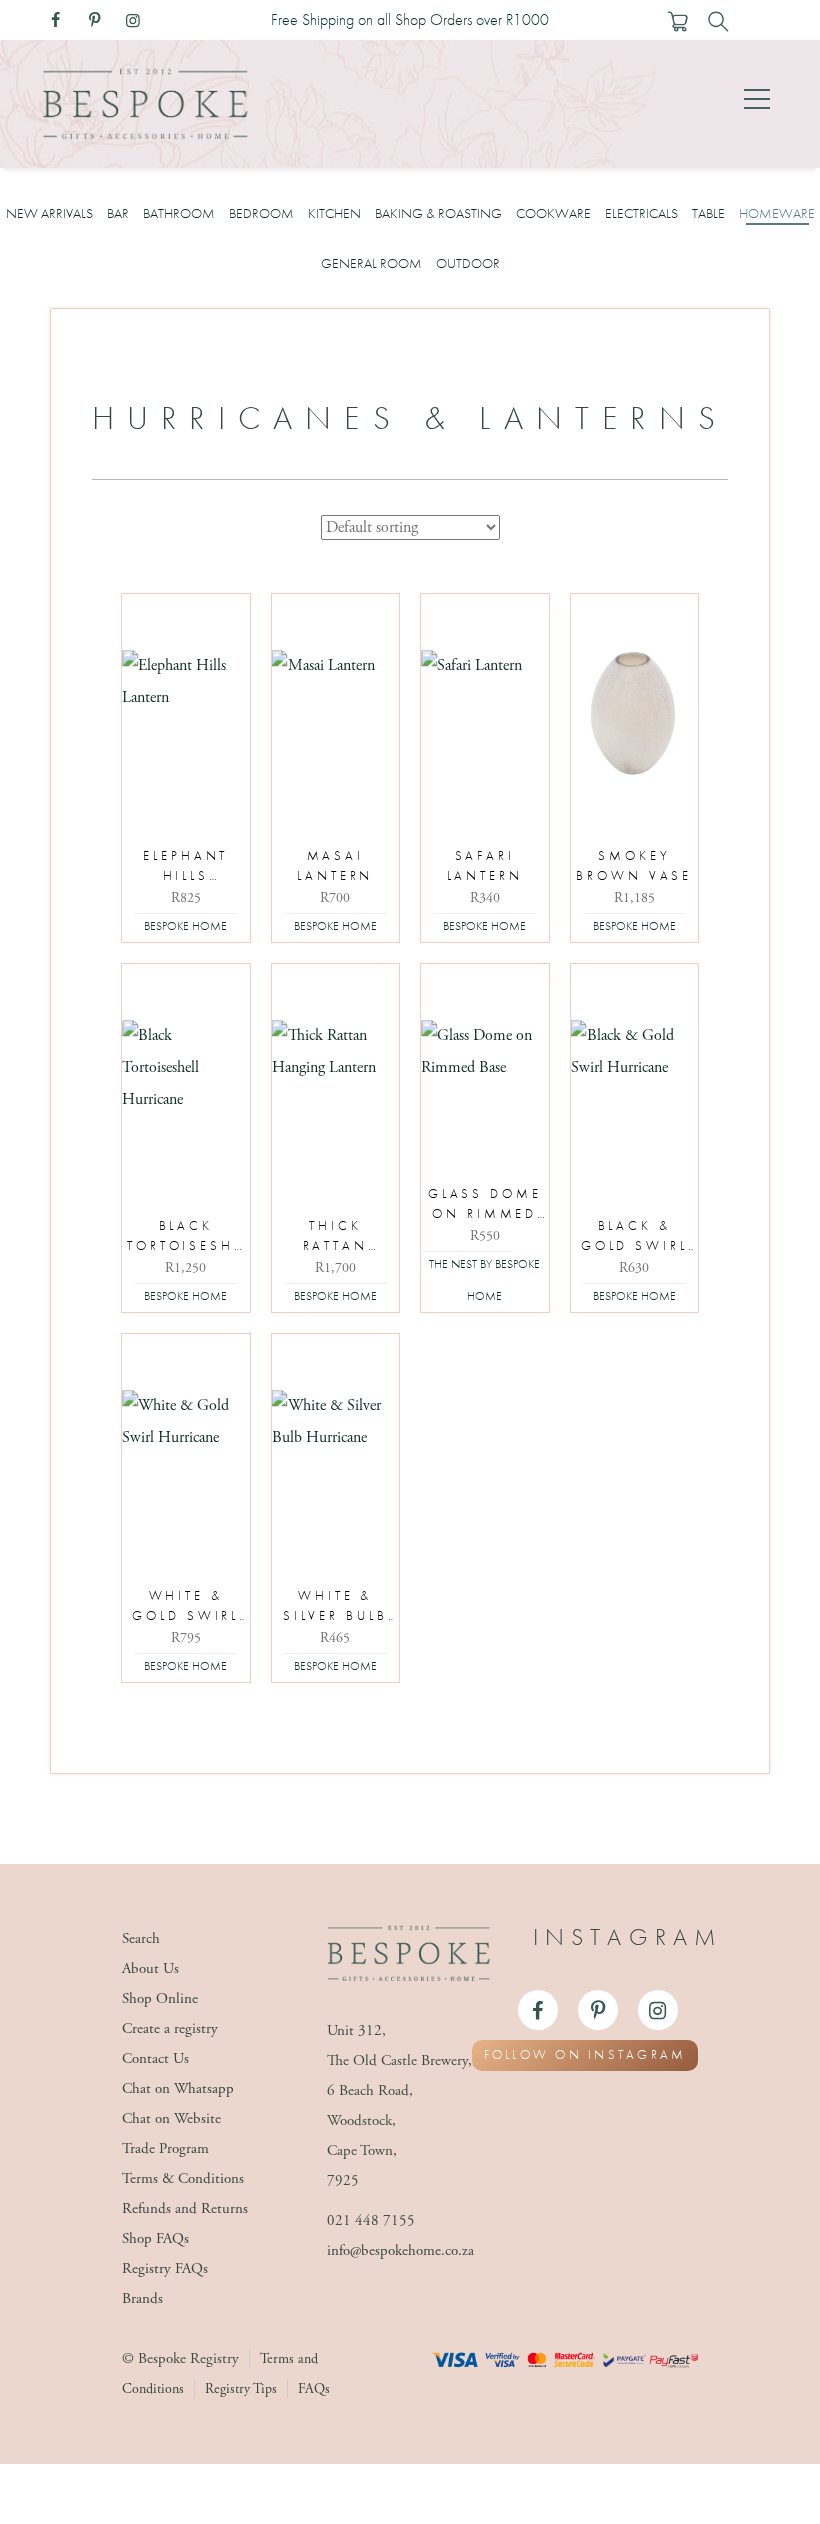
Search (141, 1938)
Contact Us (155, 2058)
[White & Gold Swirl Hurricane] (186, 1454)
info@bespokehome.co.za (400, 2250)
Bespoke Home (185, 926)
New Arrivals (49, 213)
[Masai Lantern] (336, 714)
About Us (150, 1968)
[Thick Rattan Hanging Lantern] (336, 1084)
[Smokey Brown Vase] (635, 714)
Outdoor (468, 263)
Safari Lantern (485, 866)
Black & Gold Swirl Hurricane (634, 1237)
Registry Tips (241, 2389)
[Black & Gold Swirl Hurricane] (635, 1084)
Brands (142, 2298)
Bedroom (261, 213)
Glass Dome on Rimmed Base (485, 1205)
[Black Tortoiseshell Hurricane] (186, 1084)
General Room (371, 263)
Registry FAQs (165, 2268)
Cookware (553, 213)
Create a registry (170, 2028)
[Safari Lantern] (485, 714)
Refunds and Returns (185, 2208)
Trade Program (165, 2148)
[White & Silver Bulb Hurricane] (336, 1454)
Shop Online (160, 1998)
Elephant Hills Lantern (185, 867)
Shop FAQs (155, 2238)
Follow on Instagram (585, 2054)
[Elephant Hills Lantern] (186, 714)
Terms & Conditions (183, 2178)
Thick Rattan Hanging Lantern (335, 1237)
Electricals (641, 213)
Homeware (777, 213)
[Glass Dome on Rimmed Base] (485, 1084)
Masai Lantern (335, 866)
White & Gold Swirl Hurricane (185, 1607)
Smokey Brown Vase (634, 866)
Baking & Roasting (438, 213)
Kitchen (334, 213)
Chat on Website (171, 2118)
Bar (118, 213)
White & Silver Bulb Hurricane (335, 1607)
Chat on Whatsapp (178, 2088)
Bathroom (179, 213)
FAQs (314, 2389)
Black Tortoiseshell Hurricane (186, 1237)
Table (708, 213)
